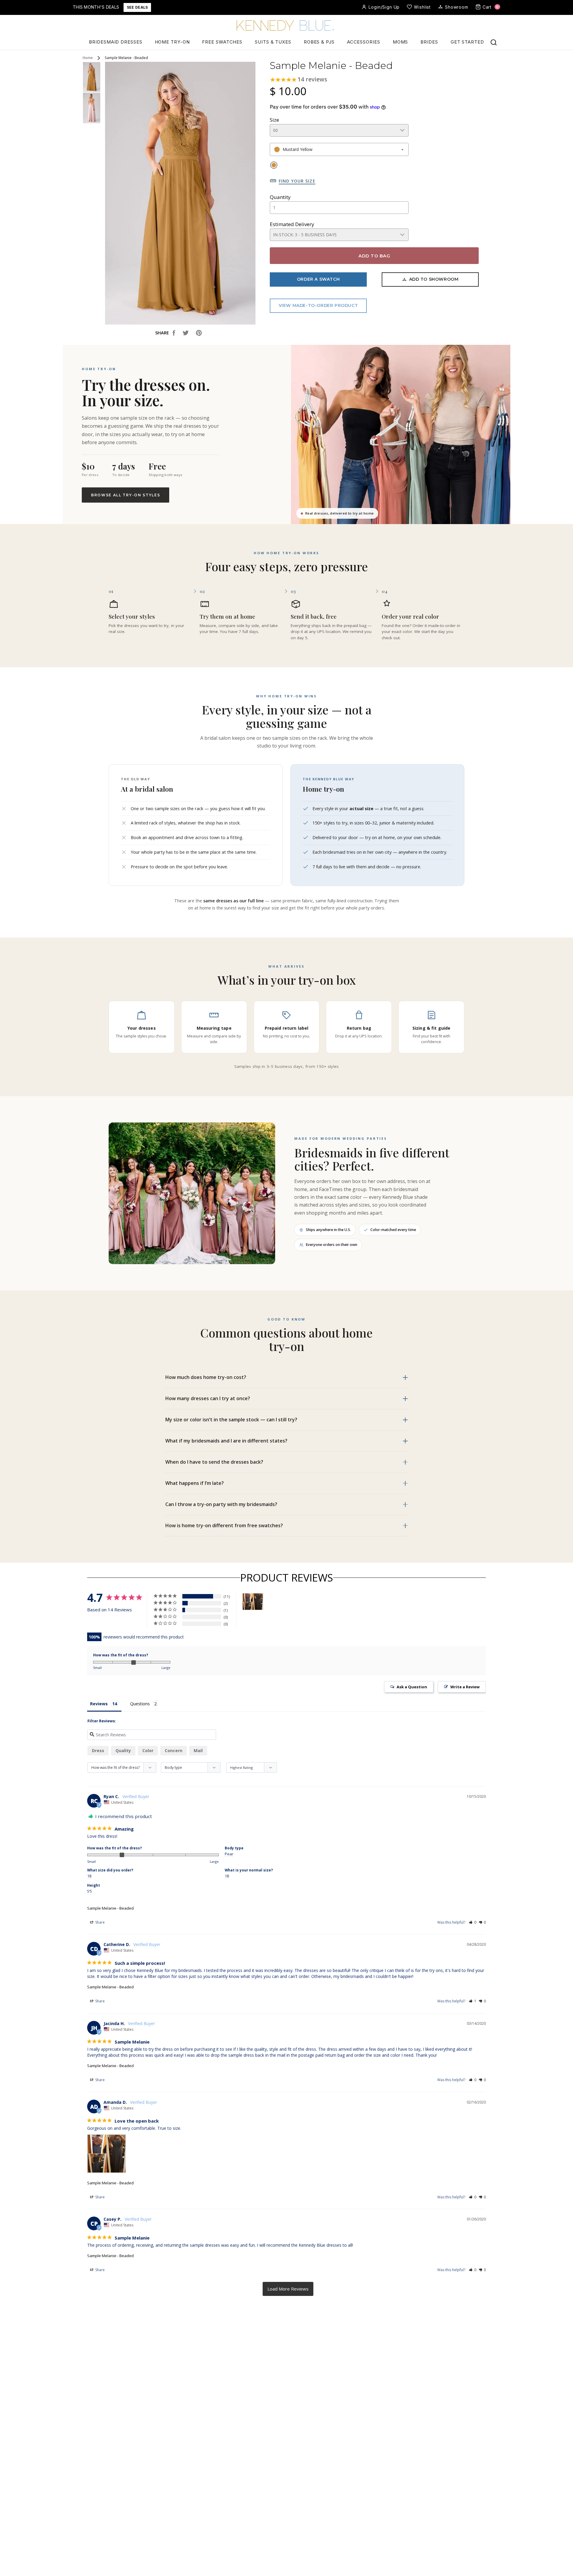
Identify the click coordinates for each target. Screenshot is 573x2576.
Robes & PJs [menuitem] (319, 42)
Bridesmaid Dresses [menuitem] (115, 42)
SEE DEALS (137, 7)
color (148, 1750)
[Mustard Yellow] (274, 165)
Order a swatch (318, 279)
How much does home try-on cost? (206, 1377)
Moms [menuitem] (401, 42)
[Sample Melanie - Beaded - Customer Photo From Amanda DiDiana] (253, 1602)
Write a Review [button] (465, 1687)
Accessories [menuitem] (364, 42)
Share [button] (100, 1922)
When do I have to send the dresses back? (214, 1462)
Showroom (457, 7)
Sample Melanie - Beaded (110, 1908)
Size (274, 120)
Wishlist (422, 7)
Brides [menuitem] (429, 42)
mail (198, 1750)
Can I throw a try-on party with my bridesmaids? (221, 1504)
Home (88, 58)
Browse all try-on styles (125, 495)
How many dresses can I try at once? (208, 1398)
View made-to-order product (318, 305)
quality (123, 1750)
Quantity (280, 197)
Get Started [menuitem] (467, 42)
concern (174, 1750)
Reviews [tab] (99, 1704)
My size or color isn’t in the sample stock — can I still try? (231, 1420)
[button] (473, 1922)
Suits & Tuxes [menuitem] (273, 42)
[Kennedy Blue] (286, 26)
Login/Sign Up (384, 7)
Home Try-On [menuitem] (172, 42)
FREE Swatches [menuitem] (222, 42)
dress (98, 1750)
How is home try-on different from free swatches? (224, 1525)
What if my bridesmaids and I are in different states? (226, 1441)
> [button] (288, 2289)
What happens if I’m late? (195, 1483)
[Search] (494, 42)
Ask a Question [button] (412, 1687)
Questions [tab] (140, 1704)
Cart (491, 7)
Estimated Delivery (292, 224)
